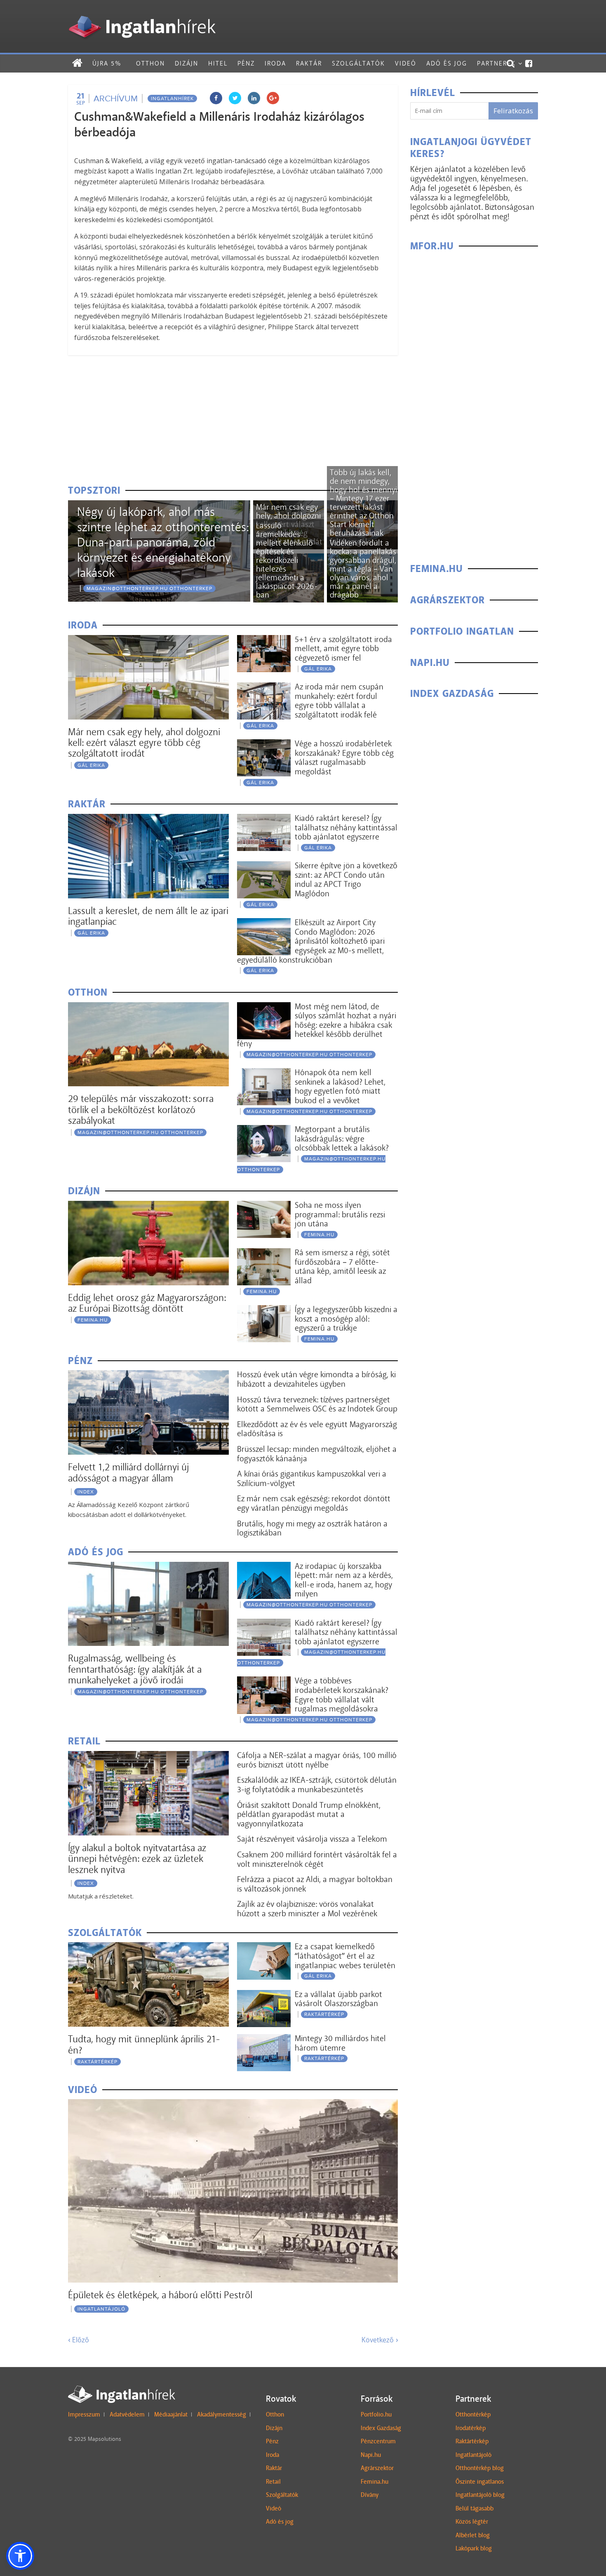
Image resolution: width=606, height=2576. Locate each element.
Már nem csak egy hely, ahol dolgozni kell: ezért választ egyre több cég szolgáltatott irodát (144, 743)
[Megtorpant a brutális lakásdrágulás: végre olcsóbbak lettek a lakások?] (264, 1130)
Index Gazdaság (381, 2428)
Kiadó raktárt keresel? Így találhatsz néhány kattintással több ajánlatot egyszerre (346, 827)
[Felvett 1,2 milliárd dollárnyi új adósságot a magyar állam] (148, 1375)
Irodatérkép (471, 2428)
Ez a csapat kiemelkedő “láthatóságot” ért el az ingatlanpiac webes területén (345, 1956)
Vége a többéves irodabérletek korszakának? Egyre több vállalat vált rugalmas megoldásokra (342, 1695)
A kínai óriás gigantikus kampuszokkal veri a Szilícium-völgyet (312, 1478)
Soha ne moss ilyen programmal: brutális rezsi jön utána (340, 1214)
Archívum (116, 98)
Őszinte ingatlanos (480, 2482)
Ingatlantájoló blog (480, 2495)
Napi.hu (371, 2455)
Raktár (309, 63)
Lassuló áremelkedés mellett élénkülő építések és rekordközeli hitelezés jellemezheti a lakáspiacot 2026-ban (287, 560)
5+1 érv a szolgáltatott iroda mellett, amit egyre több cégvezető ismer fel (343, 648)
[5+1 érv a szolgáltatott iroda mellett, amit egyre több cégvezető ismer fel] (264, 640)
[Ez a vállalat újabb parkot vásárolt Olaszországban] (264, 1995)
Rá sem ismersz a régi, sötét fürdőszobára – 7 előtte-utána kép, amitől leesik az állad (342, 1266)
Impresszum (84, 2414)
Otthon (150, 63)
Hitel (218, 63)
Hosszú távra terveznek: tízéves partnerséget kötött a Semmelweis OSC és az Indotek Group (317, 1404)
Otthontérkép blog (480, 2468)
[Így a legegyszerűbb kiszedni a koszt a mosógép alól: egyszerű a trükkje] (264, 1310)
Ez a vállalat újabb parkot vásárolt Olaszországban (338, 1999)
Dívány (370, 2495)
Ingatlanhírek (172, 98)
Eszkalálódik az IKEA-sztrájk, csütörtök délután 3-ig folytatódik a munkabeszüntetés (317, 1785)
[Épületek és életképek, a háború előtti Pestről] (233, 2104)
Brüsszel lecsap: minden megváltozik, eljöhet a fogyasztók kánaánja (317, 1454)
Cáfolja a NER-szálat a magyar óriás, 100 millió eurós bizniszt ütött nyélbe (317, 1760)
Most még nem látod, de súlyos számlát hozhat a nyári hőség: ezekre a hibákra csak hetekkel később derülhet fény (317, 1025)
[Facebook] (529, 63)
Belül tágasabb (474, 2508)
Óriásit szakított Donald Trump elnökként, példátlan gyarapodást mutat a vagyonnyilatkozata (309, 1814)
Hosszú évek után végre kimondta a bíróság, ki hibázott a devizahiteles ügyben (316, 1379)
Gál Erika (91, 765)
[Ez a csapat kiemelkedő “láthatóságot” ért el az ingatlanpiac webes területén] (264, 1947)
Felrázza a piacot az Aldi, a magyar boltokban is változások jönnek (315, 1884)
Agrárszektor (377, 2468)
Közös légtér (472, 2522)
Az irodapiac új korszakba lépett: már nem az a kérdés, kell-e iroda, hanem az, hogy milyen (344, 1580)
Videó (406, 63)
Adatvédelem (127, 2414)
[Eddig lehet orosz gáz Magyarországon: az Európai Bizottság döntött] (148, 1206)
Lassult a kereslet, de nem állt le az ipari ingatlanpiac (148, 916)
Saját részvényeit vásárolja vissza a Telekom (312, 1839)
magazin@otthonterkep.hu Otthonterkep (149, 588)
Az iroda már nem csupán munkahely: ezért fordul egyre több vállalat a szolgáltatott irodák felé (339, 701)
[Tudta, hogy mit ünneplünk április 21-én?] (148, 1947)
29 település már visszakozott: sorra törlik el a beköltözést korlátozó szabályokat (141, 1109)
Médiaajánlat (171, 2414)
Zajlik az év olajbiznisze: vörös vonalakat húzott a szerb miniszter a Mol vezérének (307, 1909)
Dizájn (187, 63)
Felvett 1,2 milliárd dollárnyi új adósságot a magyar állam (129, 1472)
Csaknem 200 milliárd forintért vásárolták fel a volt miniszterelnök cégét (317, 1859)
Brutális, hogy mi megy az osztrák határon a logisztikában (312, 1528)
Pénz (246, 63)
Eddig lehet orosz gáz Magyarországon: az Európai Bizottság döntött (147, 1303)
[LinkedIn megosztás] (254, 98)
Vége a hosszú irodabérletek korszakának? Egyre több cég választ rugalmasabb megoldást (344, 757)
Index (86, 1492)
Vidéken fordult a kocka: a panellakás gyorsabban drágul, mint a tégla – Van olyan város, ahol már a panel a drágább (363, 569)
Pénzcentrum (378, 2441)
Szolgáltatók (358, 63)
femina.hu (93, 1320)
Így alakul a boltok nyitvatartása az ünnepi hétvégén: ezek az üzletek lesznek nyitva (137, 1859)
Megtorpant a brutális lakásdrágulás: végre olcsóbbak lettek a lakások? (342, 1138)
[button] (20, 2556)
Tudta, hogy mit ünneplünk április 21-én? (144, 2044)
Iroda (275, 63)
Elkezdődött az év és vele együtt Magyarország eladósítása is (317, 1429)
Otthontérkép (473, 2414)
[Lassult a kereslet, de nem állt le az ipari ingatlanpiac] (148, 819)
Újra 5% (107, 63)
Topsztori (94, 491)
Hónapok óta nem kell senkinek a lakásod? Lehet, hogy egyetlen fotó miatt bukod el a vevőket (340, 1086)
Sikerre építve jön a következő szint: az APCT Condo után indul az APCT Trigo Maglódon (346, 879)
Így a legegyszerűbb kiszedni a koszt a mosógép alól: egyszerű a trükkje (346, 1318)
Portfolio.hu (376, 2414)
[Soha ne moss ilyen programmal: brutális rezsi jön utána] (264, 1206)
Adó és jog (447, 63)
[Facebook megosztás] (216, 98)
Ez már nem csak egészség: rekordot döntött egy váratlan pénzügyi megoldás (314, 1503)
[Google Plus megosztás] (273, 98)
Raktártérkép (97, 2062)
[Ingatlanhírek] (142, 13)
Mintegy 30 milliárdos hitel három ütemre (340, 2043)
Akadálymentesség (222, 2414)
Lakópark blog (474, 2548)
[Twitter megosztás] (235, 98)
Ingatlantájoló (101, 2309)
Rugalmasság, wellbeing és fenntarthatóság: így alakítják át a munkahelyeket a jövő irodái (135, 1669)
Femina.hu (375, 2482)
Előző (79, 2340)
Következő (380, 2340)
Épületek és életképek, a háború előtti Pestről (160, 2295)
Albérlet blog (473, 2535)
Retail (273, 2482)
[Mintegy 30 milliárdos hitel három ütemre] (264, 2039)
